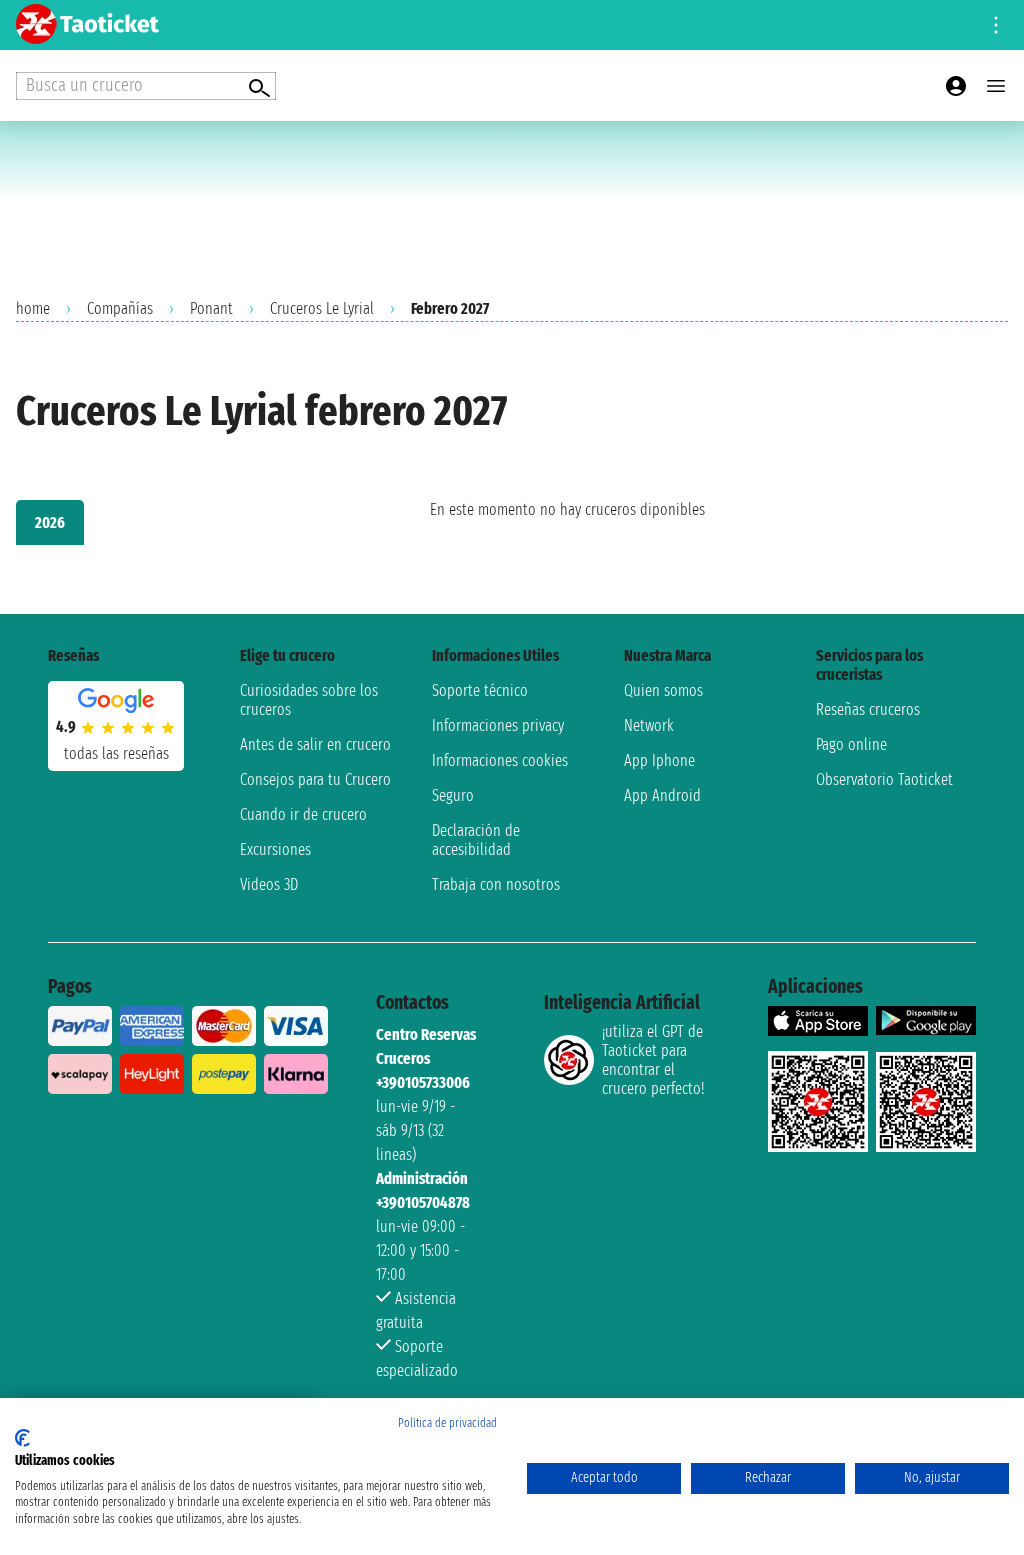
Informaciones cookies (500, 760)
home (33, 308)
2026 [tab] (50, 522)
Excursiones (275, 849)
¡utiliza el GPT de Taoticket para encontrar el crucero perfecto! (653, 1060)
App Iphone (659, 760)
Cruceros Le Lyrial (322, 308)
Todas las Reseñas (116, 753)
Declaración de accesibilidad (476, 840)
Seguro (453, 795)
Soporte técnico (480, 690)
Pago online (851, 744)
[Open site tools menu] (996, 25)
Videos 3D (269, 884)
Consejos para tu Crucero (315, 779)
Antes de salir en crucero (315, 744)
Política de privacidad (447, 1423)
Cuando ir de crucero (303, 814)
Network (649, 725)
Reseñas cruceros (868, 709)
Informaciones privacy (498, 725)
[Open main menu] (996, 86)
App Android (662, 795)
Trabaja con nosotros (496, 884)
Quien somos (663, 690)
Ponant (211, 308)
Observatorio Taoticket (884, 779)
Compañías (120, 308)
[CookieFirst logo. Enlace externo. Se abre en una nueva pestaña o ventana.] (22, 1438)
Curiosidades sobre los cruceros (309, 700)
